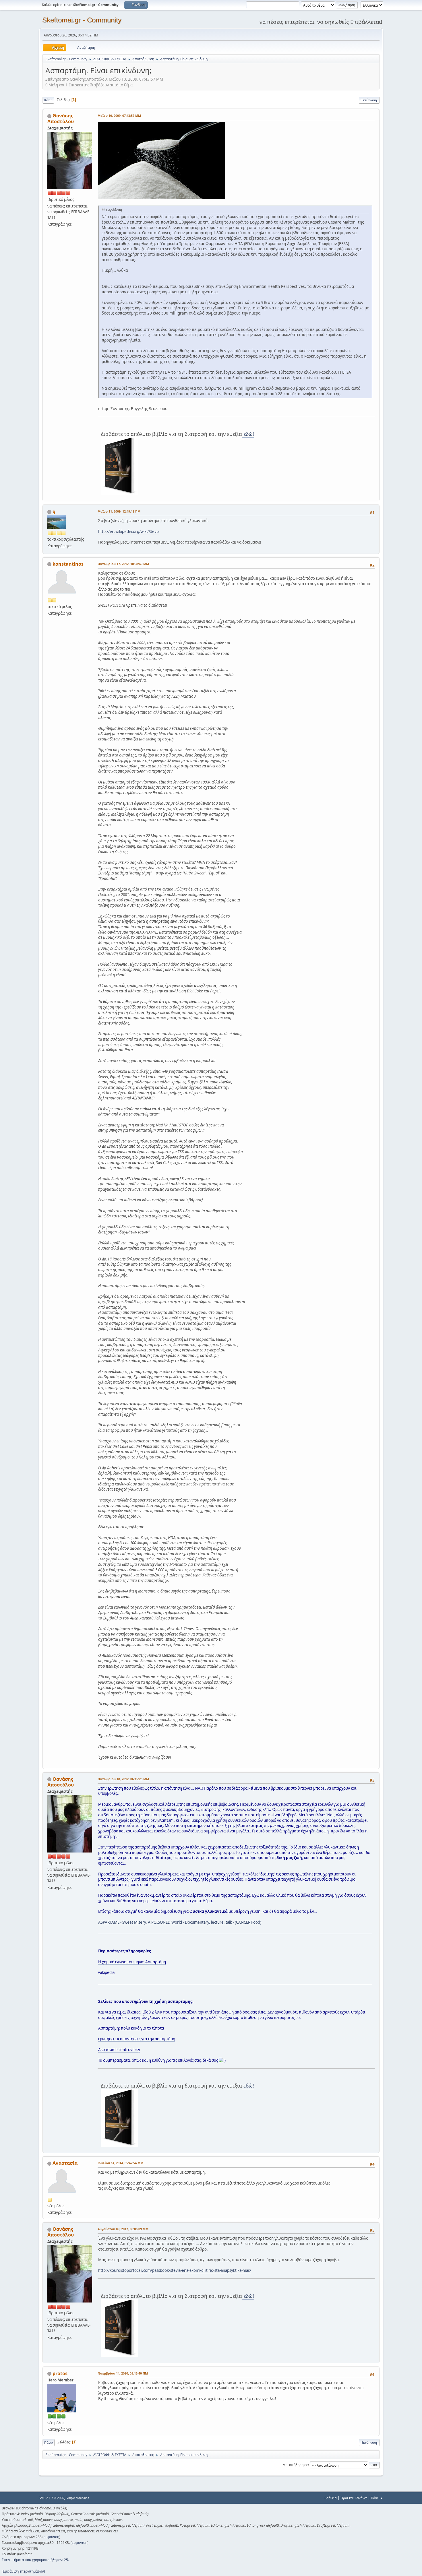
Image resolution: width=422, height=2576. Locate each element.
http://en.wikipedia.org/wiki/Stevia (129, 532)
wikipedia (106, 1972)
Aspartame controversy (119, 2050)
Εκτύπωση (369, 100)
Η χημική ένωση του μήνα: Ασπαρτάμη (132, 1962)
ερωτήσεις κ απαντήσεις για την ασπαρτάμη (137, 2039)
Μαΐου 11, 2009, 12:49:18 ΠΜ (119, 511)
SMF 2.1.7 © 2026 (51, 2498)
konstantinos (68, 564)
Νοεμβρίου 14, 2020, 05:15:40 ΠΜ (123, 2373)
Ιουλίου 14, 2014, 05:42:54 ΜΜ (120, 2163)
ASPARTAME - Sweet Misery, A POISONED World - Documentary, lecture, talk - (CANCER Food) (180, 1922)
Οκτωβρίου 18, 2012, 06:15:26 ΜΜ (123, 1779)
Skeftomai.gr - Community (82, 20)
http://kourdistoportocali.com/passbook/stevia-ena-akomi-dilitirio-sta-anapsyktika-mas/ (175, 2270)
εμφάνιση (51, 2537)
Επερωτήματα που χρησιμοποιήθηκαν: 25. (35, 2560)
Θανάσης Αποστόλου (61, 119)
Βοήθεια (331, 2498)
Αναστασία (65, 2163)
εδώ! (248, 434)
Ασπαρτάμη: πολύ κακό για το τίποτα (131, 2028)
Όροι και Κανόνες (354, 2498)
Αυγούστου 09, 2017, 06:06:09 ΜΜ (123, 2229)
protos (60, 2373)
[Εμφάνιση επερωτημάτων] (23, 2571)
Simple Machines (78, 2498)
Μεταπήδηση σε (295, 2465)
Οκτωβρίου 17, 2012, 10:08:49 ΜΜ (123, 564)
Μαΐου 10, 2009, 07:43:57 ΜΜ (119, 116)
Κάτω (48, 100)
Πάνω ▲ (377, 2498)
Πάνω (49, 2442)
